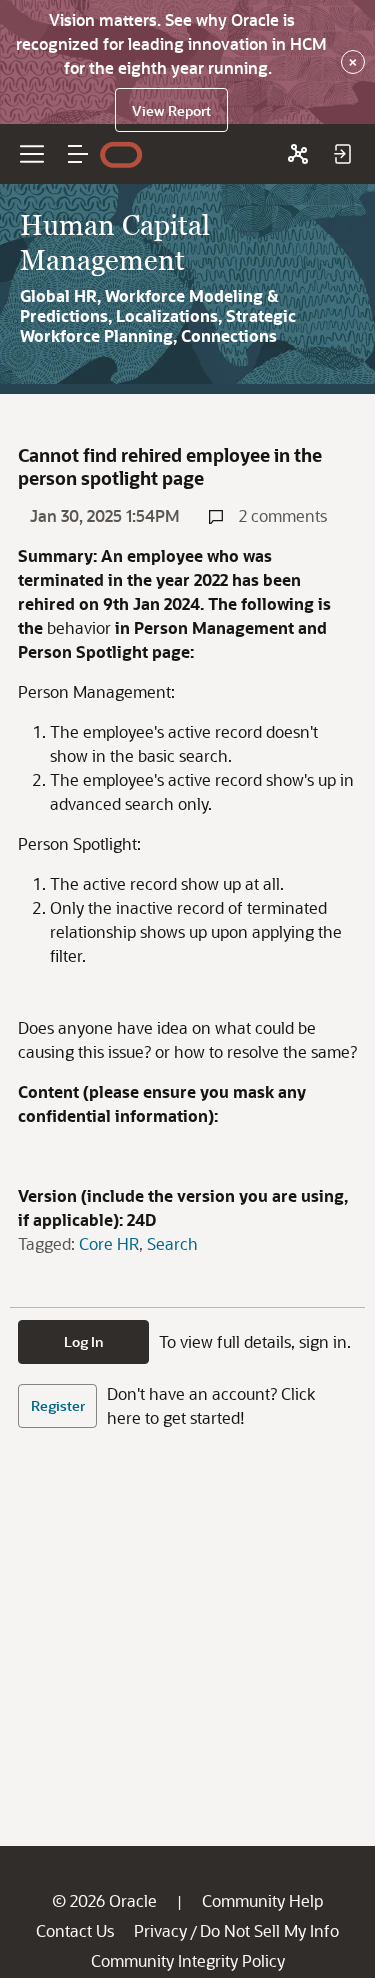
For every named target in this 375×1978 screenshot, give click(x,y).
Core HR (109, 1243)
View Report (171, 110)
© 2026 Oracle (104, 1900)
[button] (78, 154)
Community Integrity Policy (188, 1960)
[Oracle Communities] (298, 154)
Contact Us (75, 1930)
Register (58, 1405)
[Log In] (342, 154)
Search (172, 1243)
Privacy (160, 1930)
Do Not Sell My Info (269, 1930)
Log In (84, 1341)
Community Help (262, 1900)
